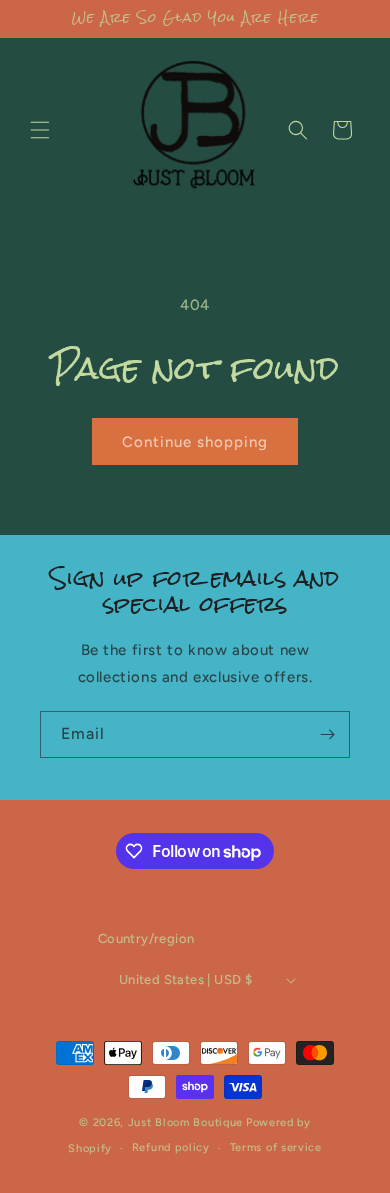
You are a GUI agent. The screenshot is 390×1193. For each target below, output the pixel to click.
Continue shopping (195, 442)
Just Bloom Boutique (185, 1122)
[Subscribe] (327, 734)
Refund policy (171, 1147)
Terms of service (276, 1147)
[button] (40, 130)
